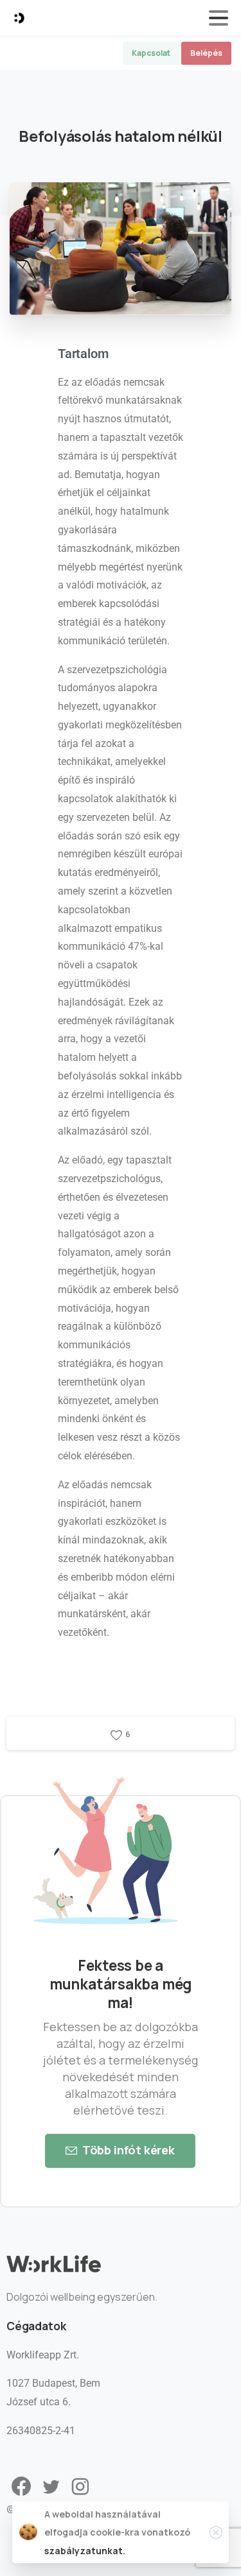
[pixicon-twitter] (51, 2487)
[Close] (216, 2532)
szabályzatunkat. (85, 2551)
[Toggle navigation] (219, 18)
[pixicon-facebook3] (21, 2487)
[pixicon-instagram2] (80, 2487)
